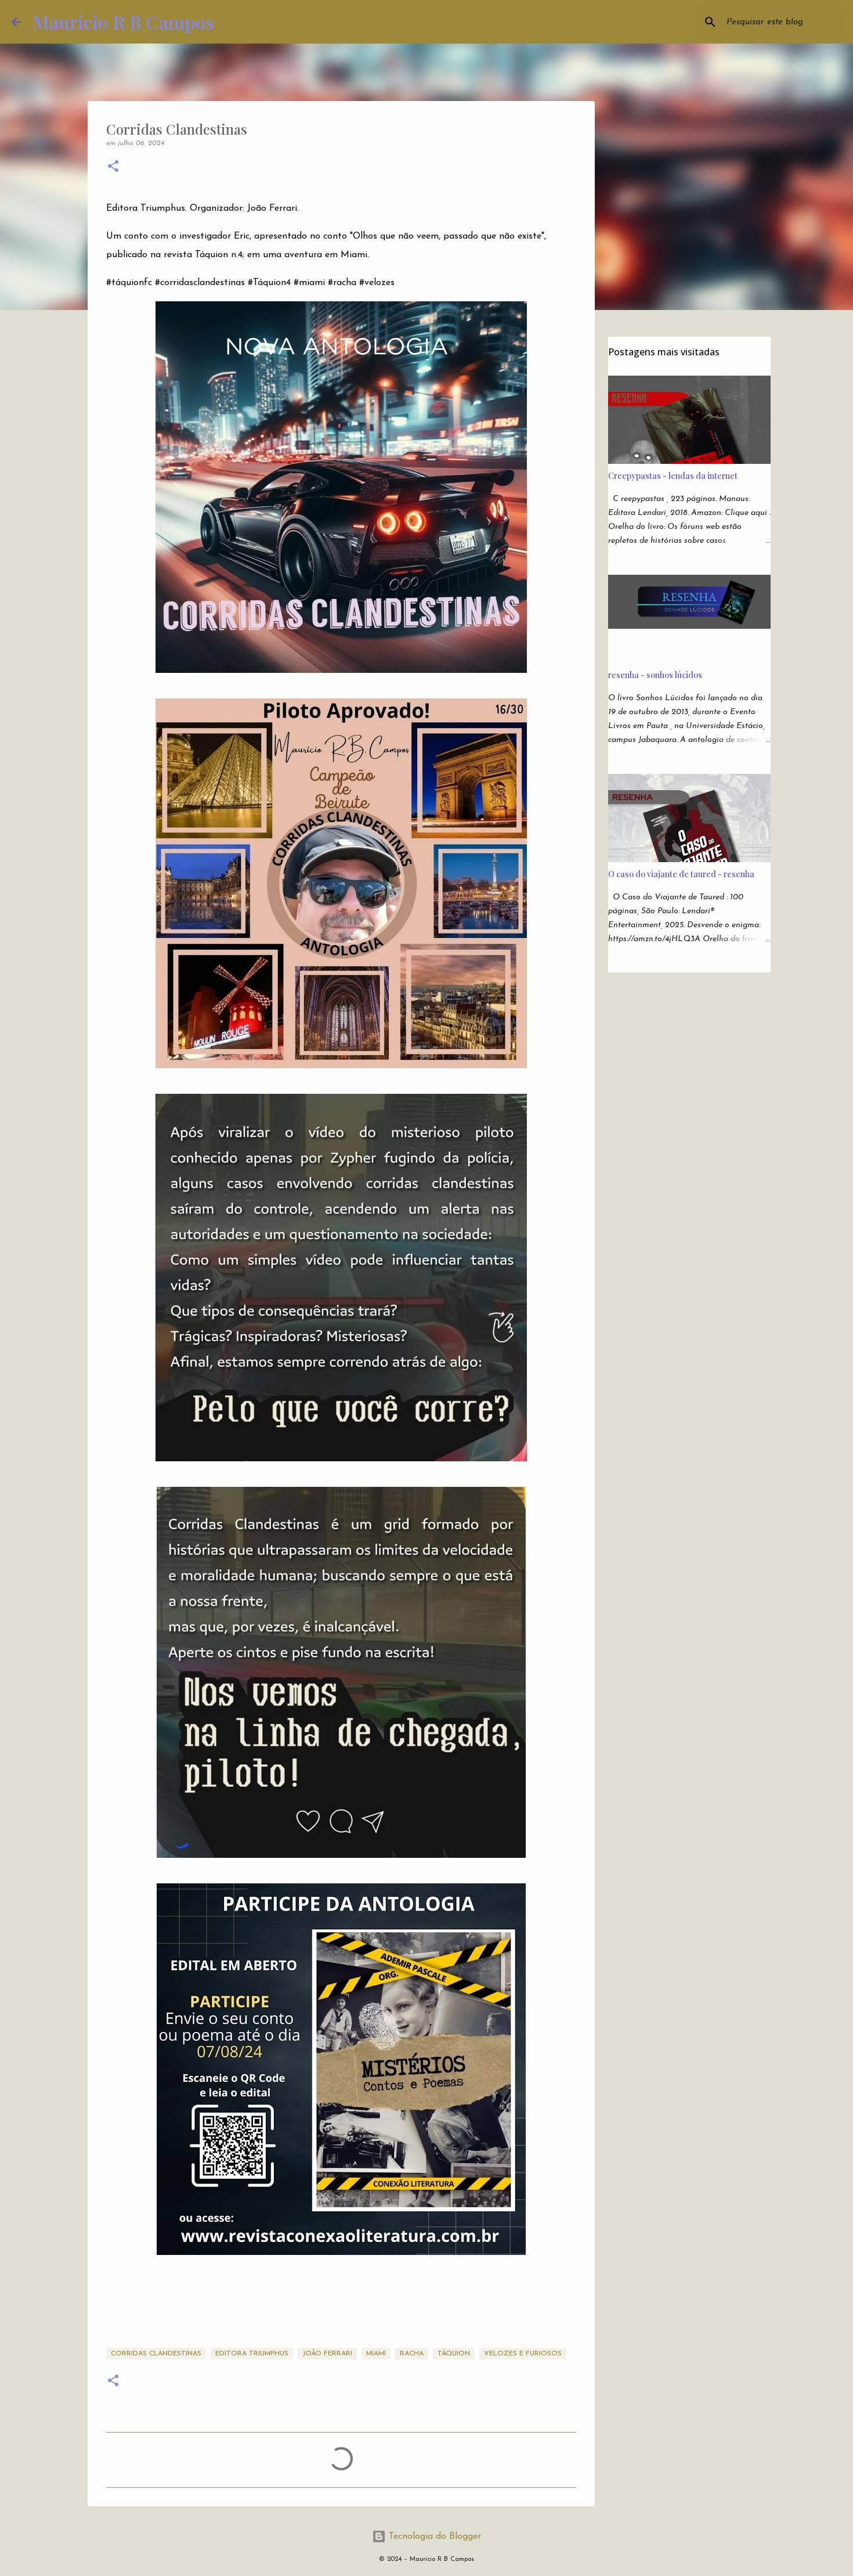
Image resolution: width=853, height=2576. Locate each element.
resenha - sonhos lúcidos (655, 675)
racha (412, 2354)
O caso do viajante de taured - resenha (681, 874)
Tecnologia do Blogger (433, 2537)
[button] (113, 167)
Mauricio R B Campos (123, 22)
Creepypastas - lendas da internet (673, 476)
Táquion (454, 2354)
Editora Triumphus (252, 2354)
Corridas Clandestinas (156, 2354)
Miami (376, 2354)
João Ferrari (327, 2354)
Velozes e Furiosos (523, 2354)
